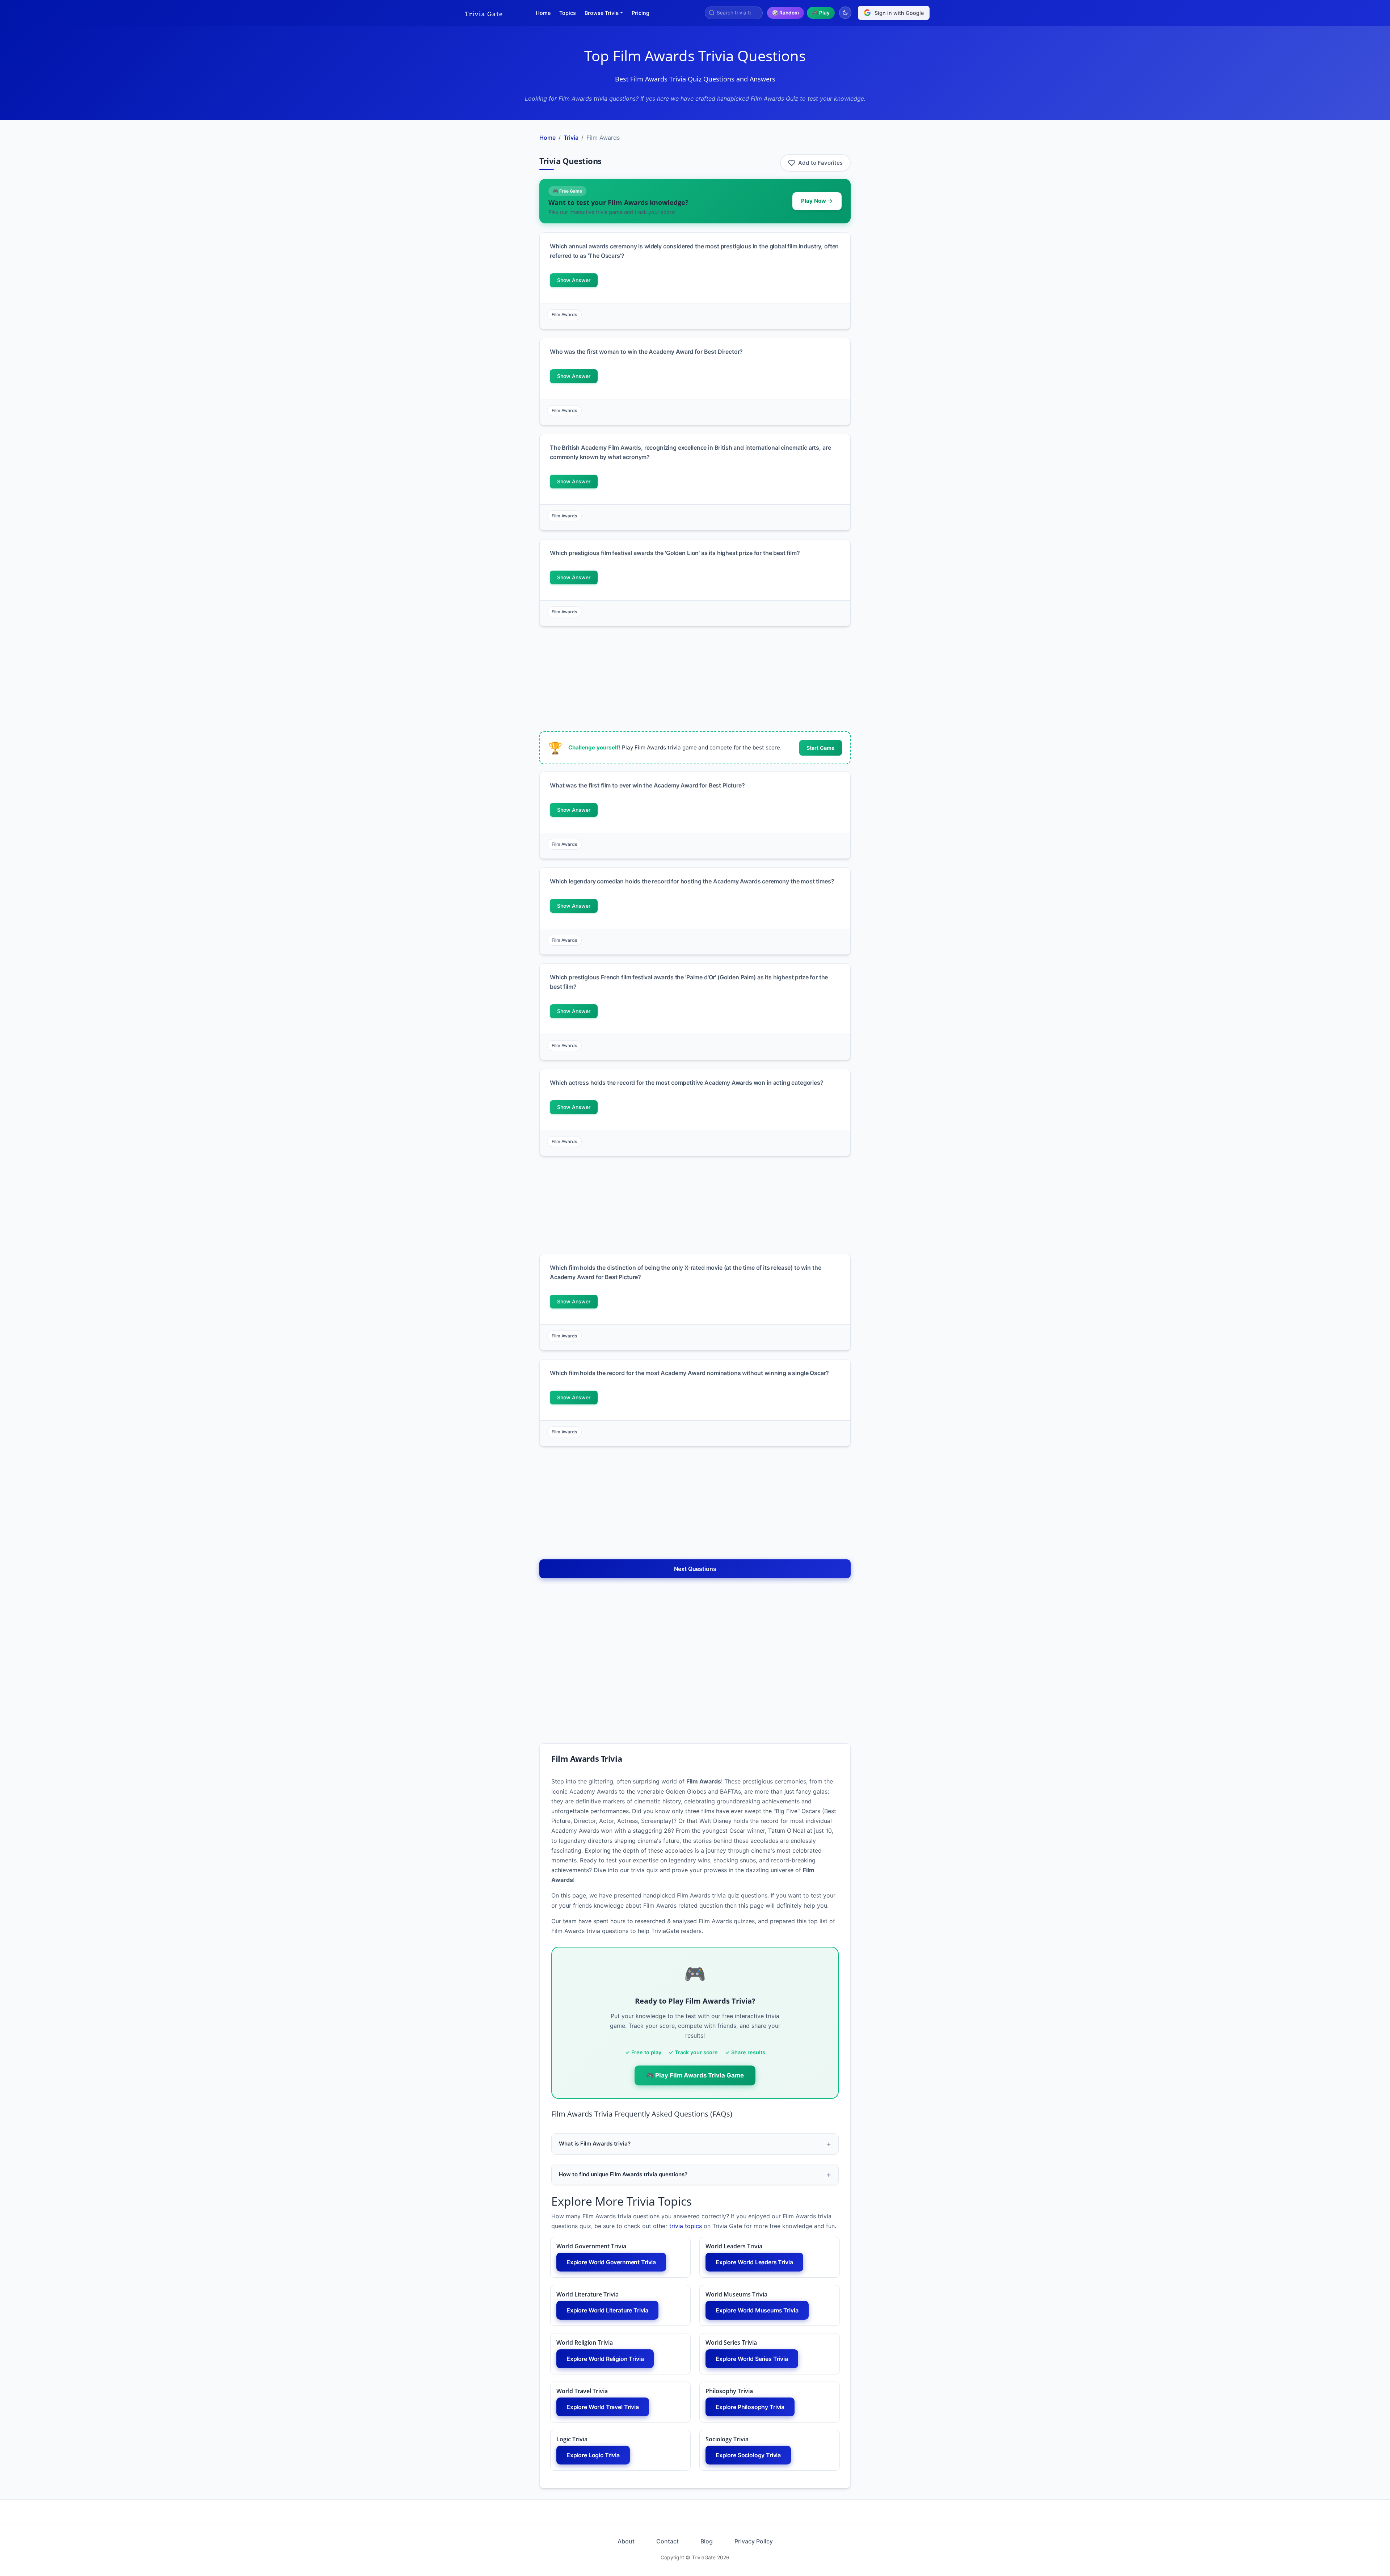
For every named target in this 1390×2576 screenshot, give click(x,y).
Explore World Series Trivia (752, 2359)
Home (543, 13)
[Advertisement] (495, 238)
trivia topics (686, 2226)
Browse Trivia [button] (602, 13)
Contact (667, 2541)
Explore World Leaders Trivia (754, 2262)
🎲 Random (785, 13)
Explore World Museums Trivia (757, 2310)
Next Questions (695, 1569)
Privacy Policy (754, 2541)
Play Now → (817, 201)
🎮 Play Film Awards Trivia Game (695, 2075)
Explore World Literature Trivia (607, 2310)
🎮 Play (821, 13)
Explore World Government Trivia (611, 2262)
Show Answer (574, 280)
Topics (568, 13)
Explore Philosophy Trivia (750, 2407)
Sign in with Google (899, 13)
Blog (707, 2541)
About (626, 2541)
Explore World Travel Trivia (603, 2407)
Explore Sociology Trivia (748, 2455)
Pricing (641, 13)
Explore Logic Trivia (593, 2455)
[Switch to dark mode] (845, 13)
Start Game (821, 748)
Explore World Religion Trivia (605, 2359)
